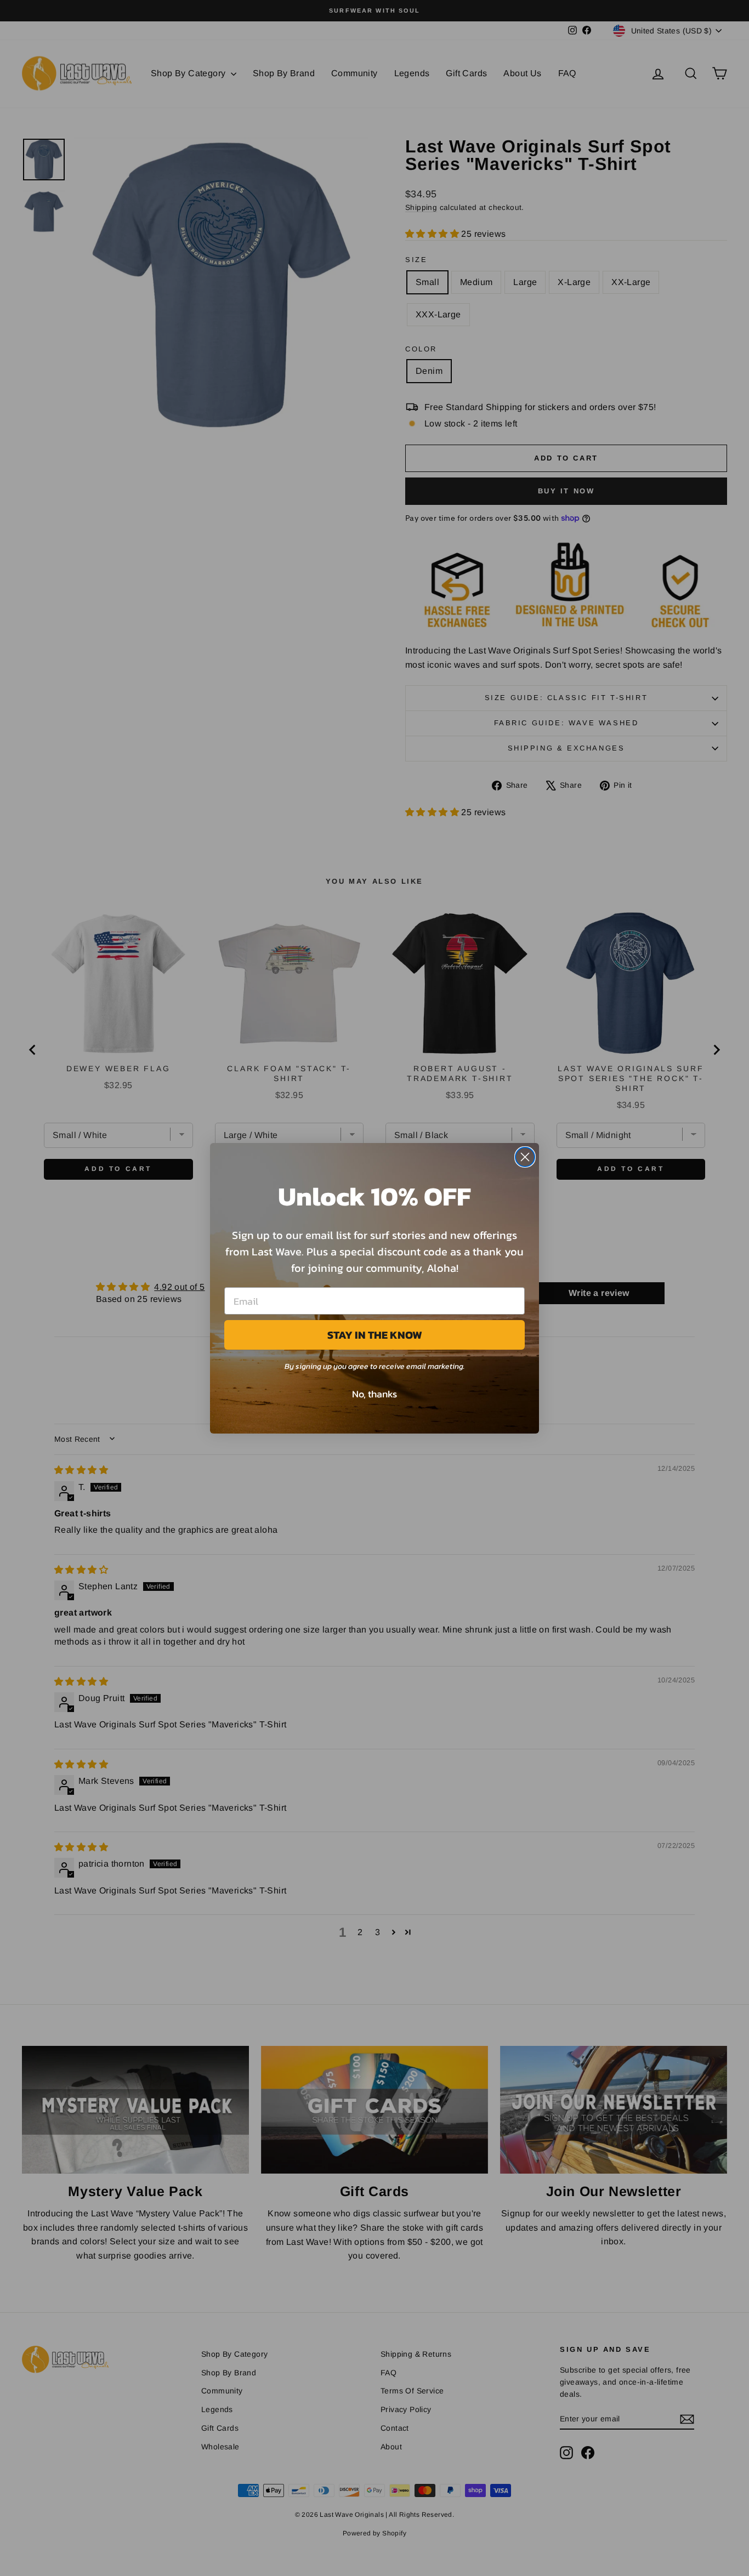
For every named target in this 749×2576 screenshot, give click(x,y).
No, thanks (374, 1394)
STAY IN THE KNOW (375, 1335)
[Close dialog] (525, 1157)
